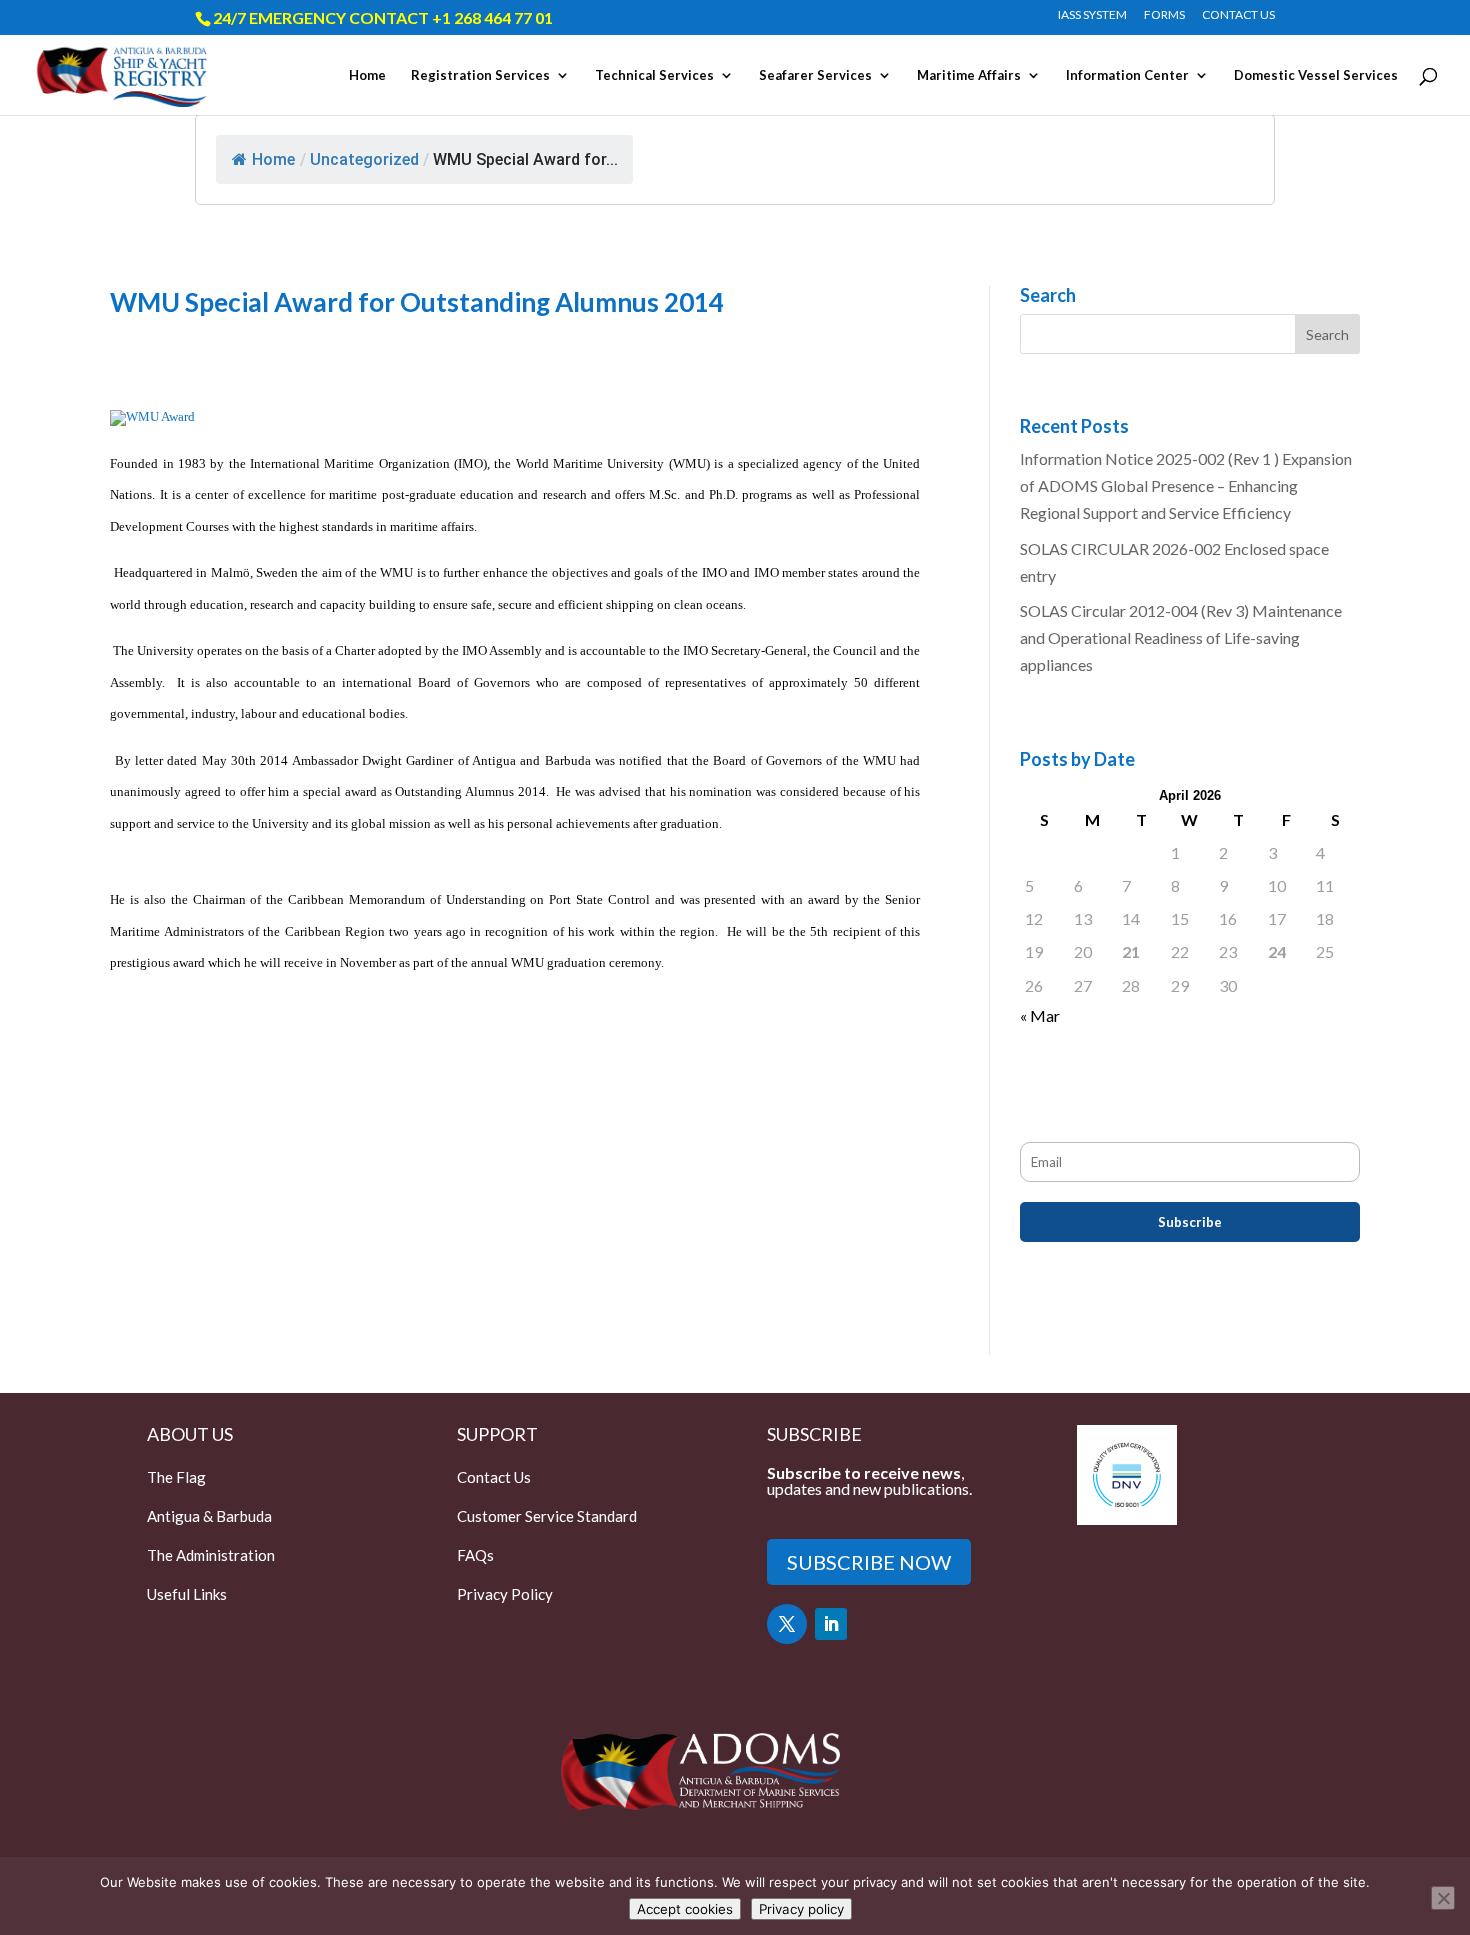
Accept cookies (685, 1909)
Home (367, 75)
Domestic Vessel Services (1316, 75)
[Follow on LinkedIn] (831, 1624)
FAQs (475, 1555)
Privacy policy (801, 1909)
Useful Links (187, 1594)
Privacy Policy (505, 1594)
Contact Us (494, 1477)
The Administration (211, 1555)
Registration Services (480, 75)
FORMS (1164, 15)
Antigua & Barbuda (209, 1516)
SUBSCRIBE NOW (869, 1562)
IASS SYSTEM (1092, 15)
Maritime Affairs (969, 75)
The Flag (176, 1477)
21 (1131, 951)
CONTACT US (1238, 15)
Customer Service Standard (547, 1516)
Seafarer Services (815, 75)
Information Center (1127, 75)
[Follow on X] (787, 1624)
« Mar (1040, 1015)
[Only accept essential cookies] (1443, 1898)
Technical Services (654, 75)
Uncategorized (364, 159)
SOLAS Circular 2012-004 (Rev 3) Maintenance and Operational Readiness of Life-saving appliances (1181, 637)
